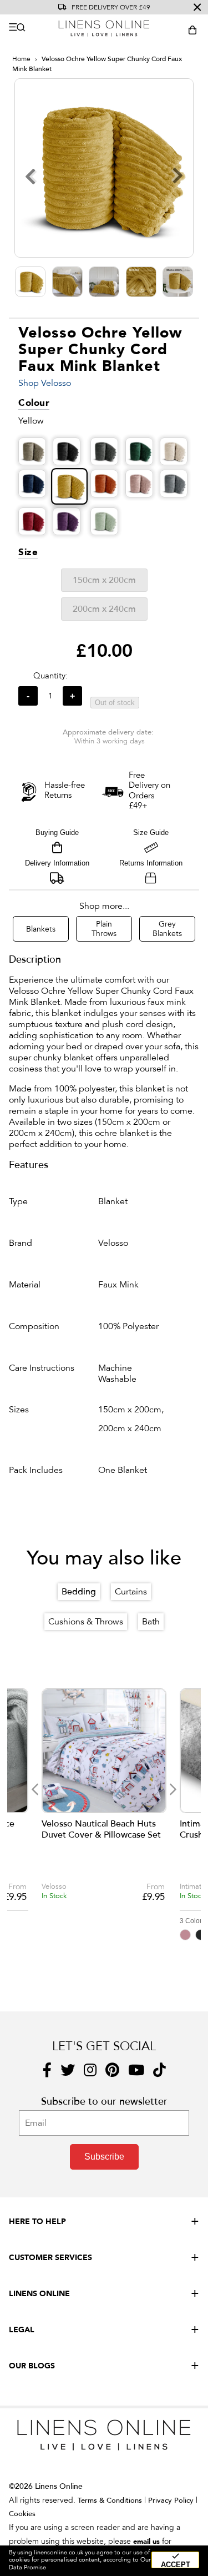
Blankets (41, 929)
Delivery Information (57, 863)
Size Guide (151, 832)
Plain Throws (104, 929)
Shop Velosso (45, 383)
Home (21, 59)
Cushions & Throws (86, 1622)
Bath (151, 1622)
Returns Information (151, 863)
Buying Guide (57, 832)
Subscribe (104, 2157)
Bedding (79, 1592)
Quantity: (50, 676)
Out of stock (115, 703)
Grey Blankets (167, 929)
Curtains (131, 1592)
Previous (35, 1790)
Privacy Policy (171, 2500)
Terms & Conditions (110, 2500)
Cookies (22, 2514)
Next (173, 1790)
